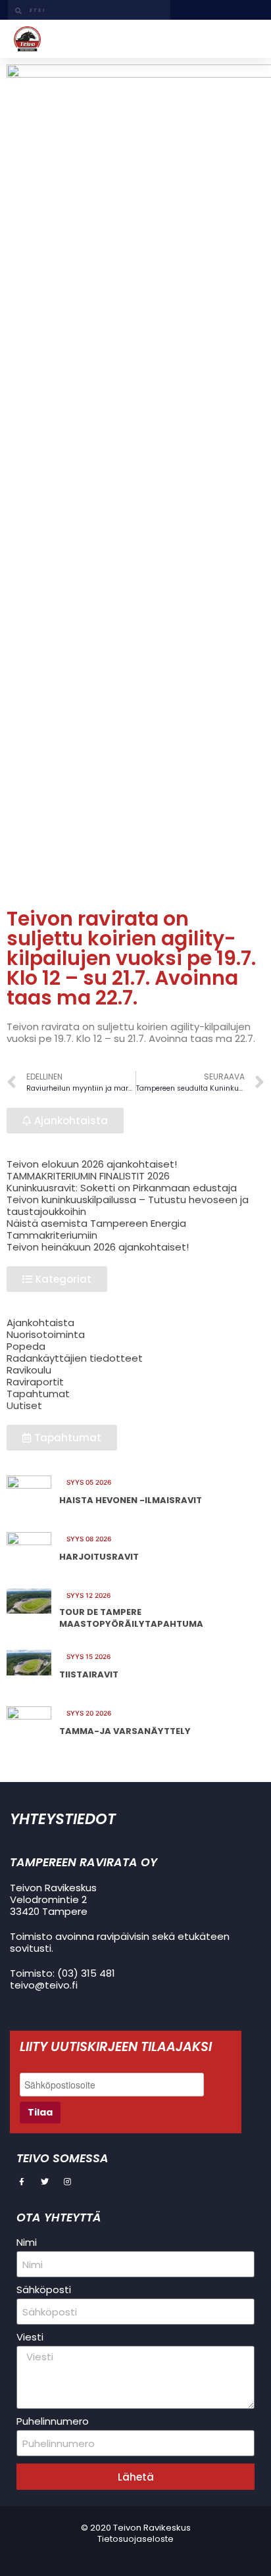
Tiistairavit (89, 1674)
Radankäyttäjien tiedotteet (75, 1358)
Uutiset (24, 1405)
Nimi (27, 2242)
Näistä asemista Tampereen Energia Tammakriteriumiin (96, 1229)
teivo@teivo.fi (44, 1985)
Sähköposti (44, 2290)
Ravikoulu (29, 1370)
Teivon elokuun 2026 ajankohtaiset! (92, 1164)
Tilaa (40, 2112)
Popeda (26, 1346)
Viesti (30, 2337)
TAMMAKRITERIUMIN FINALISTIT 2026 (88, 1176)
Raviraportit (35, 1382)
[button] (248, 39)
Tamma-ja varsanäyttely (125, 1731)
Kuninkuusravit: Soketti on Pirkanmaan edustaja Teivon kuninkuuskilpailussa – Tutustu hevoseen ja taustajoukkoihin (128, 1200)
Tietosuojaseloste (135, 2539)
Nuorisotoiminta (46, 1334)
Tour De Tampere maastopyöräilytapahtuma (131, 1618)
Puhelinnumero (53, 2421)
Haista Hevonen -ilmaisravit (131, 1500)
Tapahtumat (38, 1394)
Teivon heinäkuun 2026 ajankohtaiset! (98, 1247)
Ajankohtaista (40, 1323)
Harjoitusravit (99, 1557)
